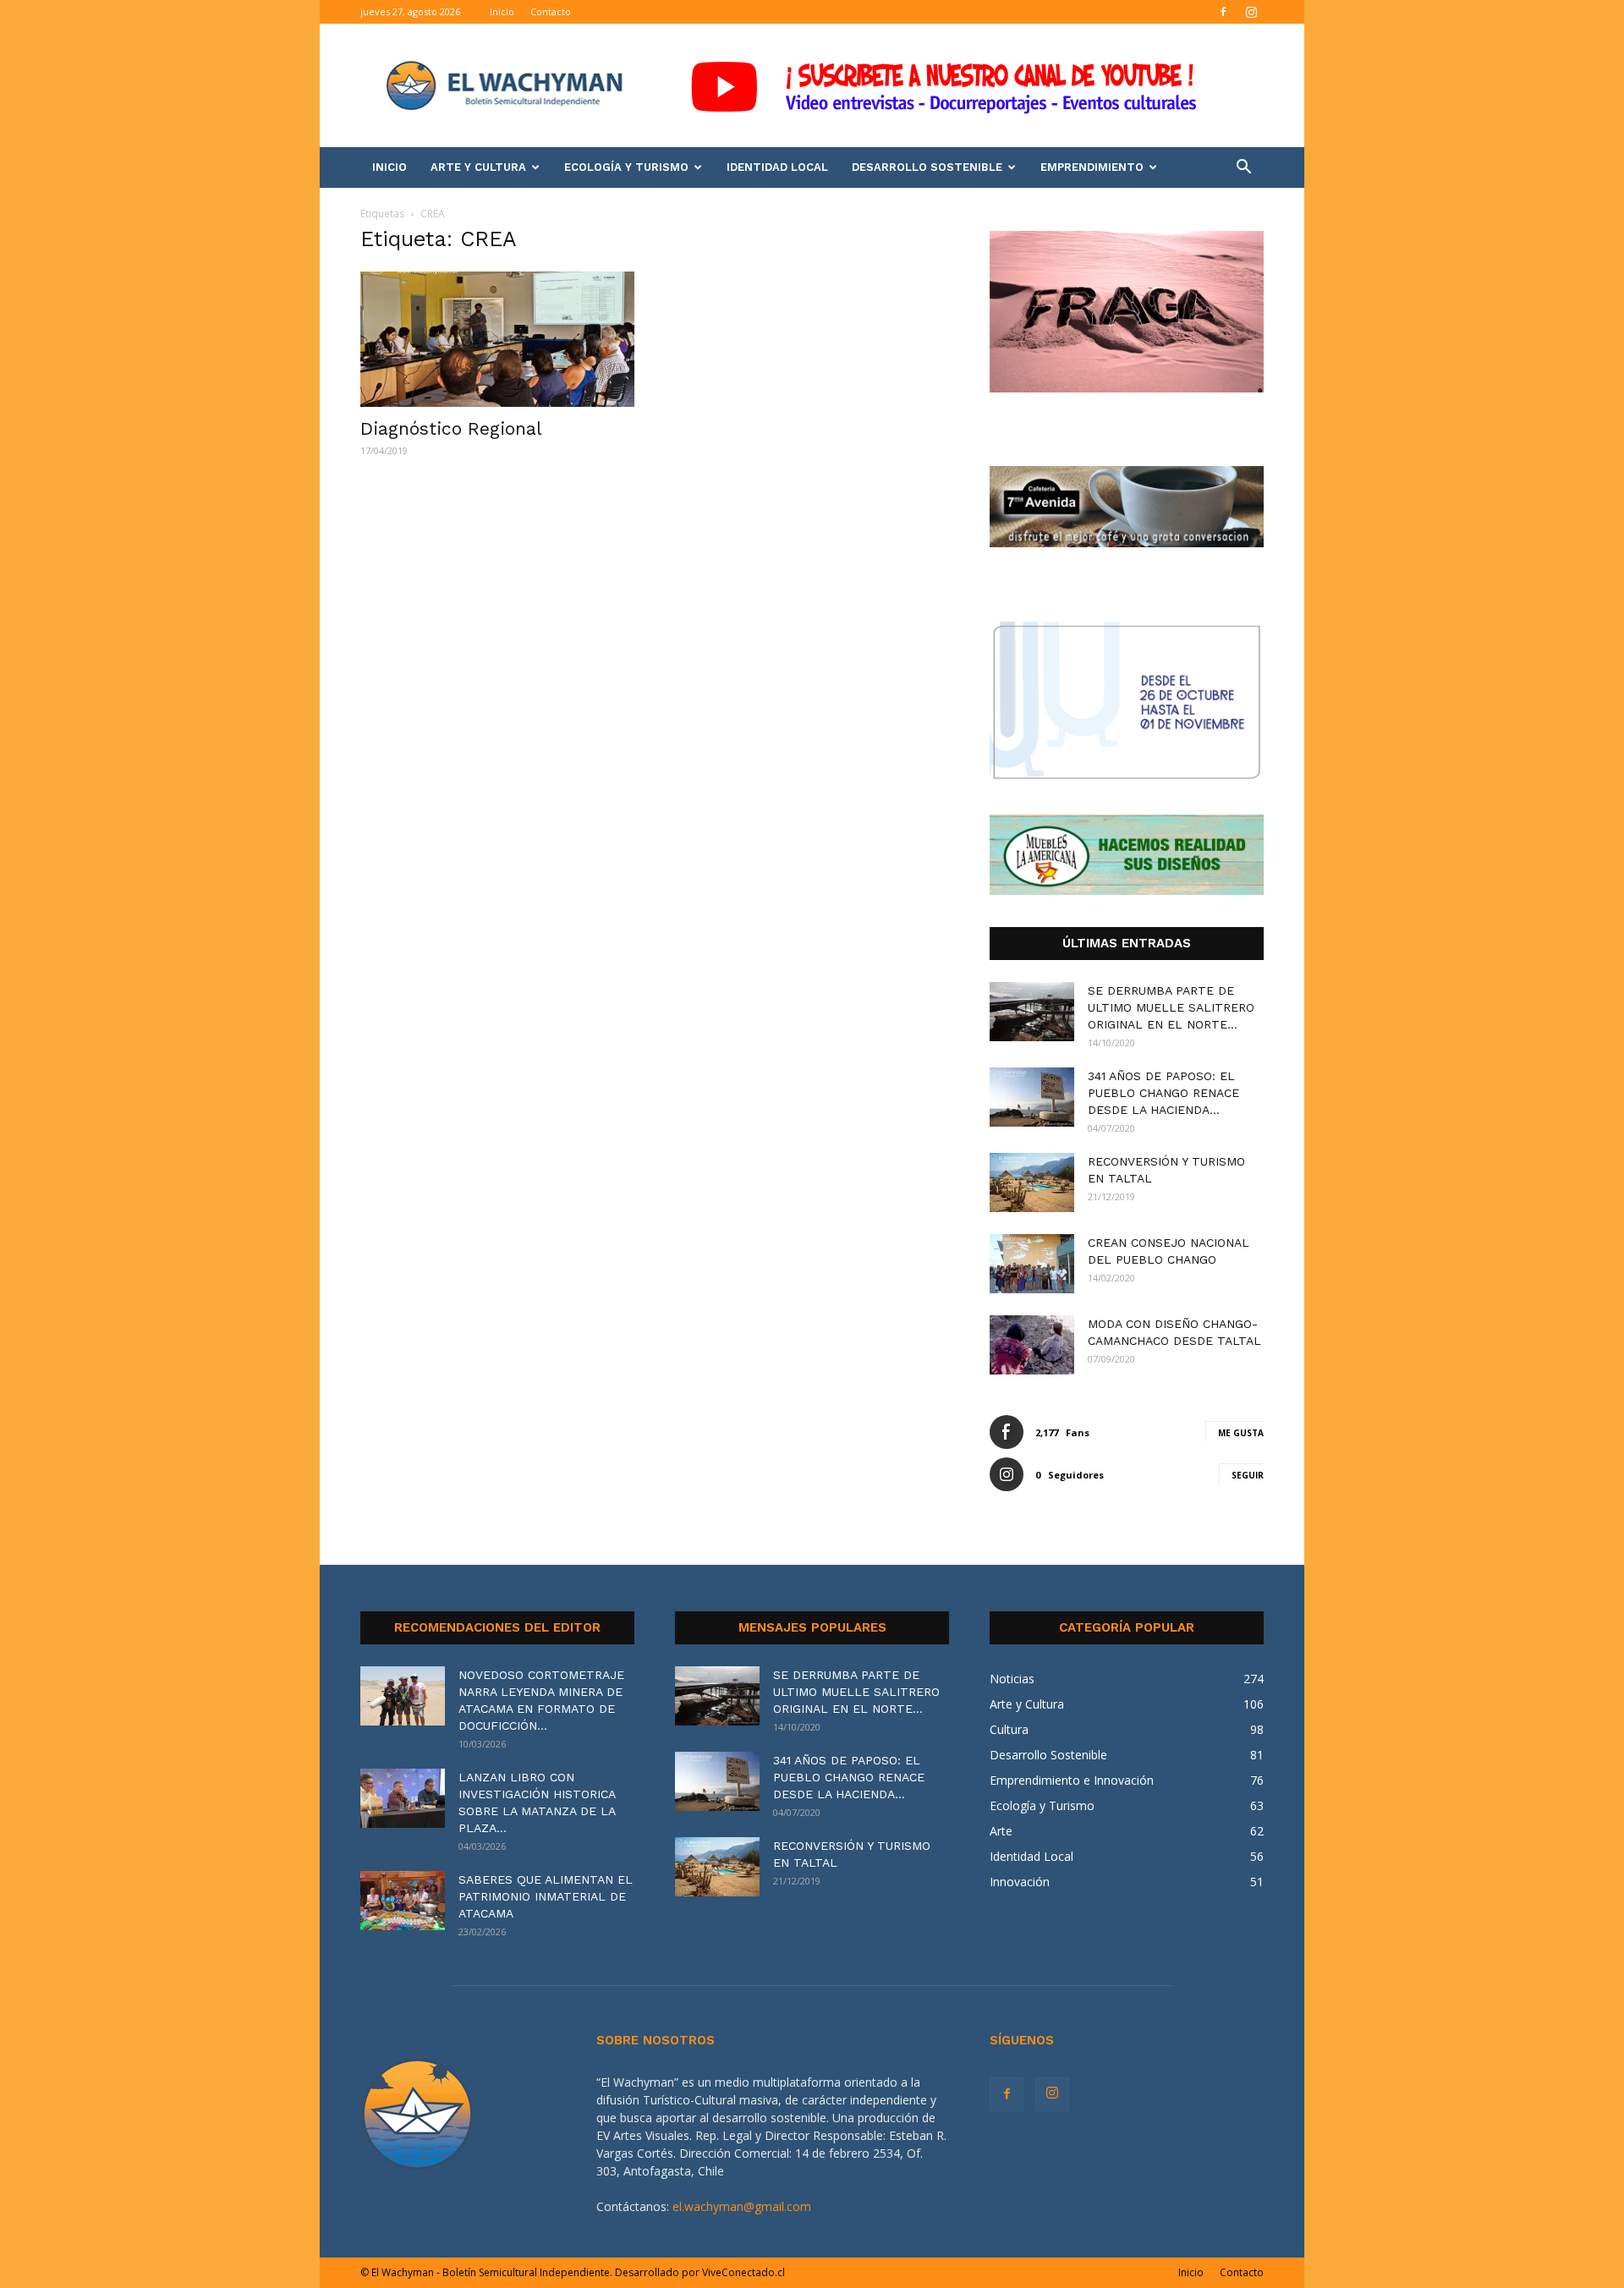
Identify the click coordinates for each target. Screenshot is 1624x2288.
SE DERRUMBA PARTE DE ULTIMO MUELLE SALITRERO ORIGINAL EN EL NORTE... (1171, 1007)
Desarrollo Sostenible (927, 167)
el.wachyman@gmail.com (742, 2206)
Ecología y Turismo (626, 167)
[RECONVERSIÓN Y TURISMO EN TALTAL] (1032, 1182)
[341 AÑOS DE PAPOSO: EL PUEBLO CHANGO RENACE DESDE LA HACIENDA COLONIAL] (1032, 1097)
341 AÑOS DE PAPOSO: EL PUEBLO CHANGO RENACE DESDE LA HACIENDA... (1163, 1093)
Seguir (1248, 1475)
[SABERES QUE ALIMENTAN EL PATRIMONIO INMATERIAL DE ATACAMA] (403, 1901)
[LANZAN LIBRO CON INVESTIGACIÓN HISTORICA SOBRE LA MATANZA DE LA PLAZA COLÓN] (403, 1798)
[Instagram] (1251, 12)
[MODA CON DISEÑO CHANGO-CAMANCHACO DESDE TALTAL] (1032, 1345)
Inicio (502, 11)
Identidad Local (777, 167)
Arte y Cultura (478, 167)
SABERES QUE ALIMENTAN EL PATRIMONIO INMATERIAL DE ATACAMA (546, 1896)
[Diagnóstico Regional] (497, 339)
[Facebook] (1223, 12)
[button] (1243, 169)
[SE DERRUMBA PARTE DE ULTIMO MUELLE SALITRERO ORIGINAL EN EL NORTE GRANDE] (1032, 1012)
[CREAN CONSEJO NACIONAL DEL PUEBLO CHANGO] (1032, 1264)
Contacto (551, 11)
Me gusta (1241, 1433)
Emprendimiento (1092, 167)
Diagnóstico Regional (451, 428)
